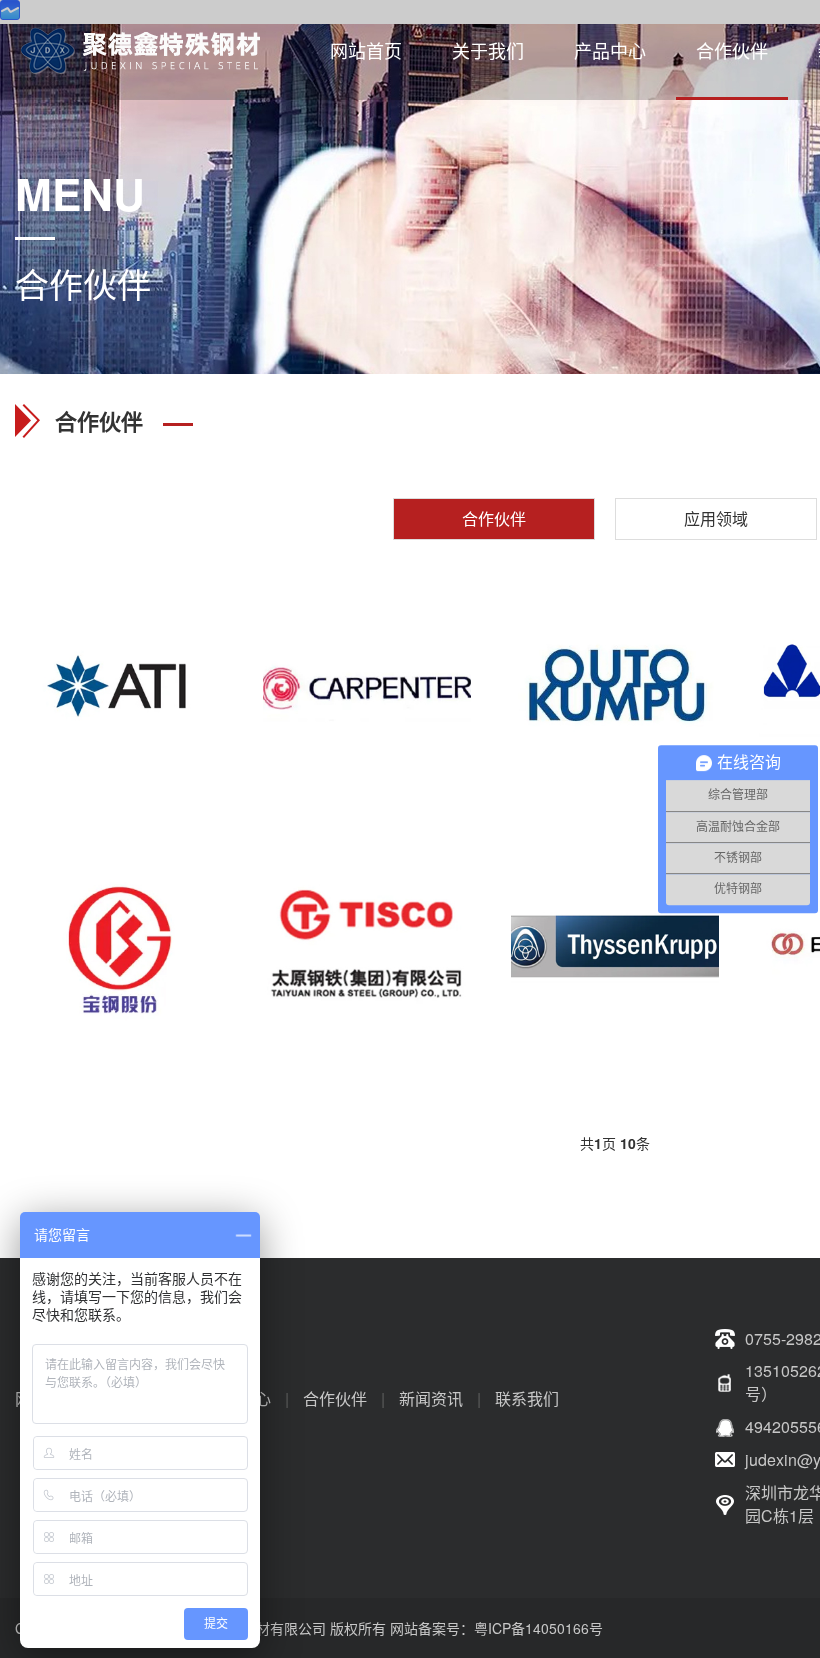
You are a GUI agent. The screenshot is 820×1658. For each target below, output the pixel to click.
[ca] (367, 688)
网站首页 (366, 50)
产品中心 (610, 50)
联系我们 (527, 1398)
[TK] (615, 944)
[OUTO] (615, 688)
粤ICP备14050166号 (538, 1628)
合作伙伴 (732, 50)
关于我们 (488, 50)
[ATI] (119, 688)
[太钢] (367, 944)
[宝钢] (119, 944)
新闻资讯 (431, 1398)
